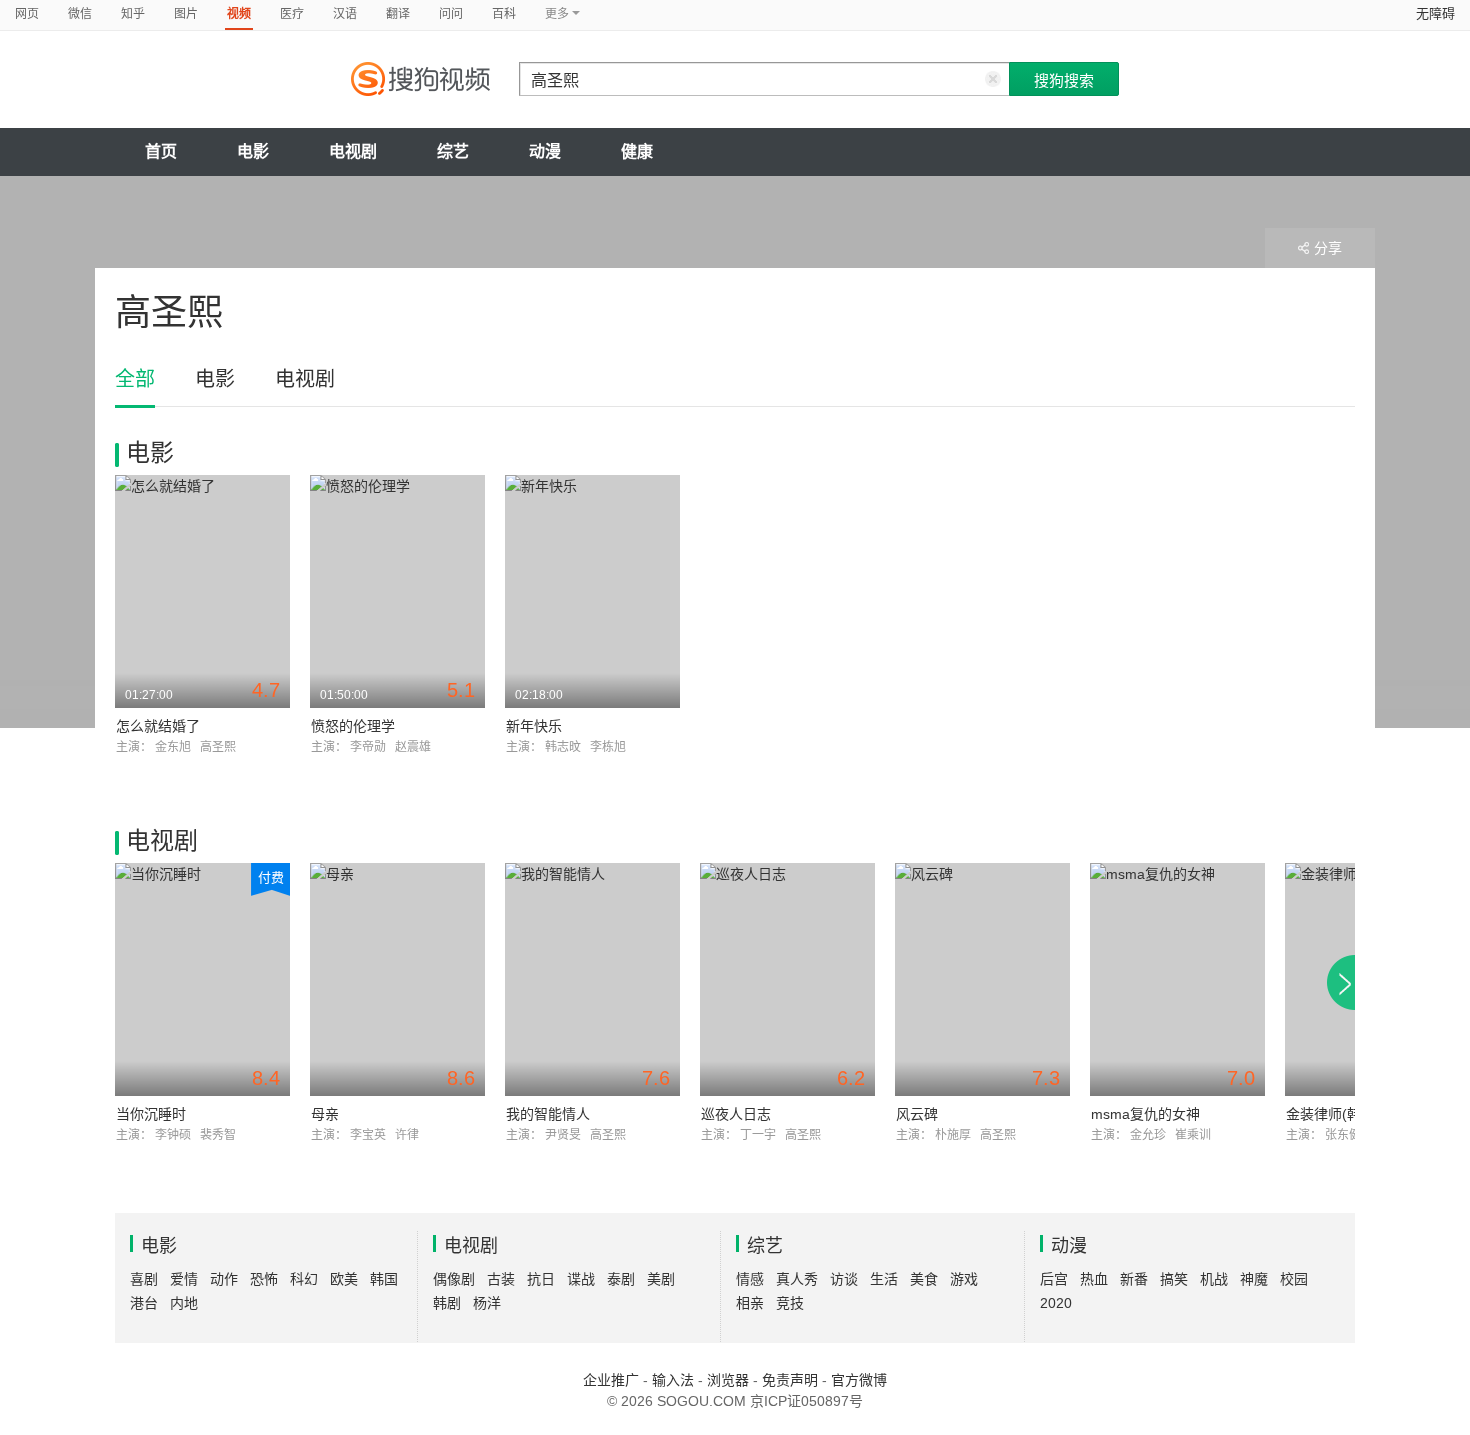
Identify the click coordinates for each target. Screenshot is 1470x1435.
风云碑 (917, 1114)
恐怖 (264, 1279)
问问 (451, 14)
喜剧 (144, 1279)
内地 (184, 1303)
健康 (637, 151)
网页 (27, 14)
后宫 (1054, 1279)
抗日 (541, 1279)
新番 (1134, 1279)
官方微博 (859, 1380)
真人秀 (797, 1279)
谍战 (581, 1279)
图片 (186, 14)
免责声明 (790, 1380)
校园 (1294, 1279)
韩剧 (447, 1303)
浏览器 (728, 1380)
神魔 (1254, 1279)
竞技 (790, 1303)
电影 (253, 151)
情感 (750, 1279)
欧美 (344, 1279)
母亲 (325, 1114)
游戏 (964, 1279)
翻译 (398, 14)
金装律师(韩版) (1333, 1114)
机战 (1214, 1279)
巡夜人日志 (736, 1114)
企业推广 (611, 1380)
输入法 (673, 1380)
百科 (504, 14)
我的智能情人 (548, 1114)
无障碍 (1435, 13)
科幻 (304, 1279)
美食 (924, 1279)
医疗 (292, 14)
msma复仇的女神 (1145, 1114)
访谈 (844, 1279)
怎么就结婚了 (158, 726)
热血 (1094, 1279)
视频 (239, 14)
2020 (1056, 1303)
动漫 (545, 151)
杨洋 (487, 1303)
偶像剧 (454, 1279)
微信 (80, 14)
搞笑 (1174, 1279)
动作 (224, 1279)
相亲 (750, 1303)
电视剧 (353, 151)
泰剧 (621, 1279)
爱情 (184, 1279)
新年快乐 (534, 726)
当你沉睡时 (151, 1114)
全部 (135, 379)
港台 (144, 1303)
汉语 (345, 14)
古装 (501, 1279)
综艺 (453, 151)
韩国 (384, 1279)
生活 (884, 1279)
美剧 (661, 1279)
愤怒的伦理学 (353, 726)
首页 (161, 151)
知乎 (133, 14)
